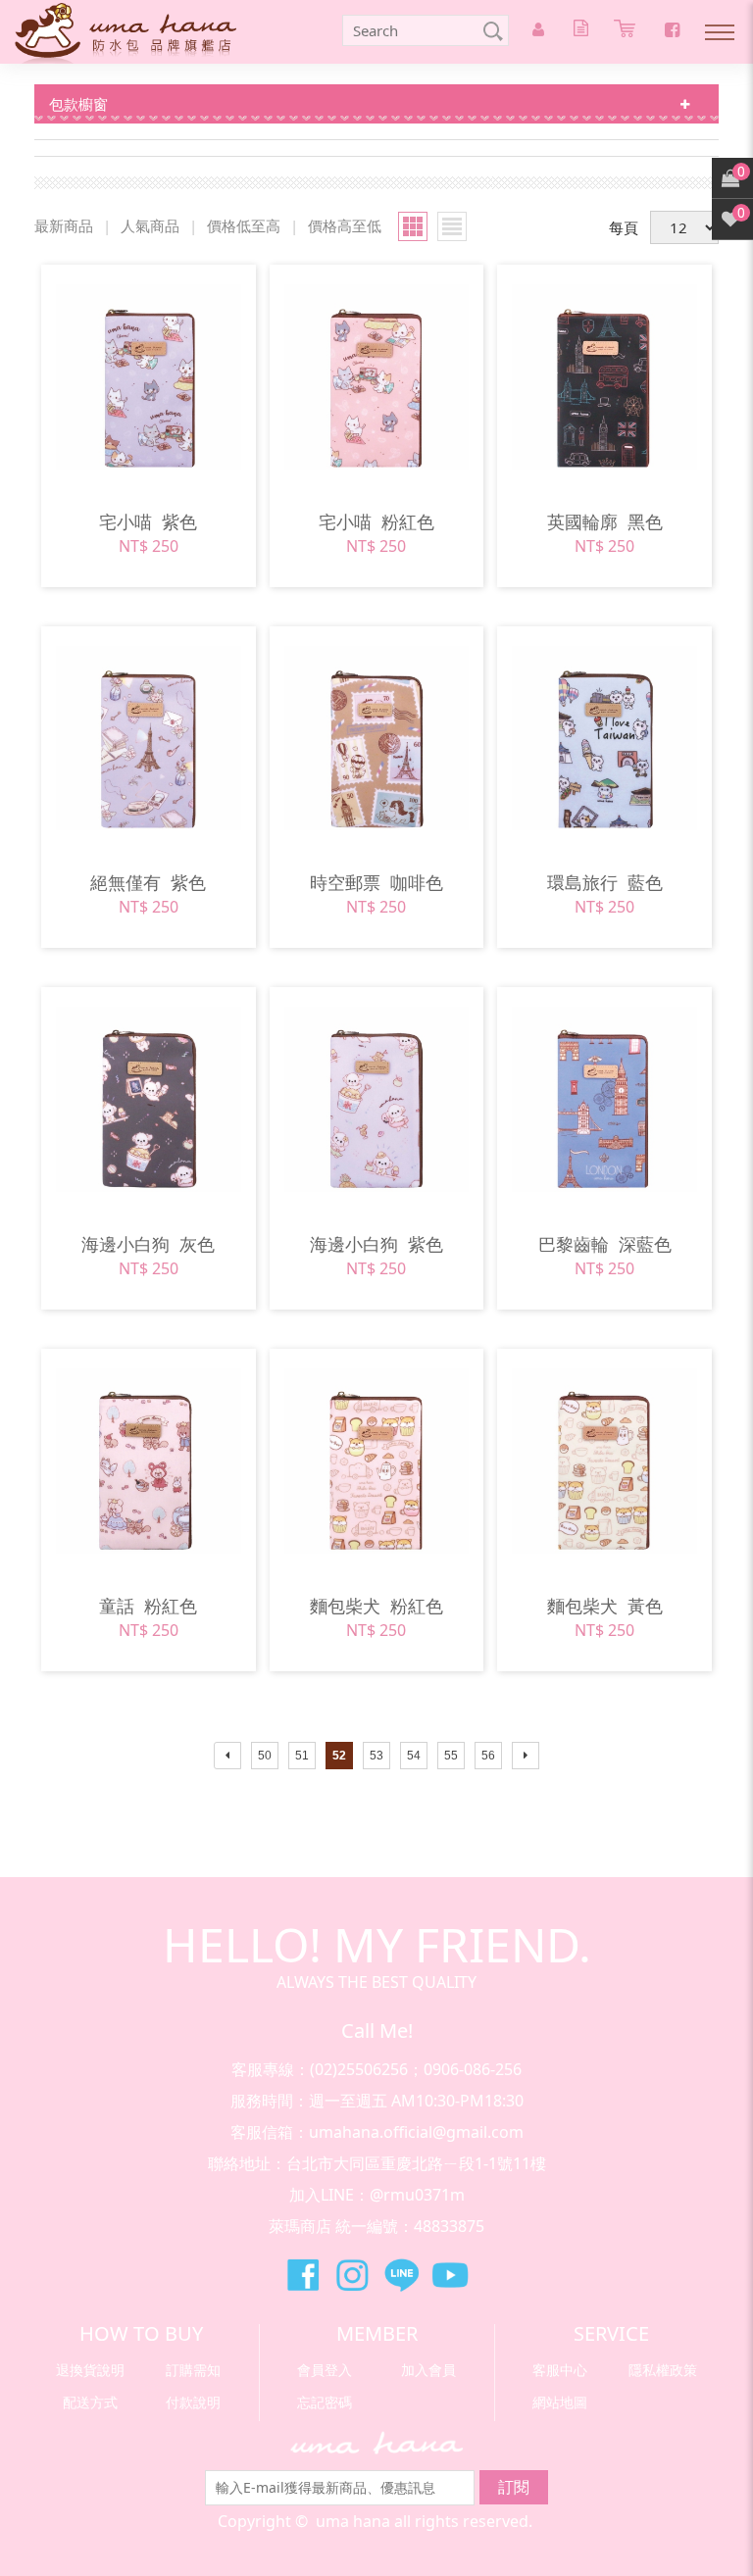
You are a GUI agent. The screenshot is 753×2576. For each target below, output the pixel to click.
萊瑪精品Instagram (352, 2275)
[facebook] (672, 29)
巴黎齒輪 (605, 1244)
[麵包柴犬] (377, 1461)
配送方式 (90, 2402)
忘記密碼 (325, 2402)
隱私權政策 (663, 2370)
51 (302, 1756)
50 (265, 1756)
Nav (719, 34)
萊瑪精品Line (401, 2275)
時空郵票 (376, 882)
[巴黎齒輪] (604, 1099)
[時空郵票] (377, 739)
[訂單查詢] (584, 30)
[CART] (627, 31)
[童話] (149, 1461)
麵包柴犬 (376, 1606)
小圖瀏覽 (452, 226)
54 (414, 1756)
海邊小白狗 (148, 1244)
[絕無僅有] (149, 739)
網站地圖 (560, 2402)
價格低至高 (244, 225)
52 (339, 1756)
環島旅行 (605, 882)
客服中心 (560, 2370)
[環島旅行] (604, 739)
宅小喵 (148, 521)
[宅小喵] (149, 377)
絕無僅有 (148, 882)
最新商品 (64, 225)
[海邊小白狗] (149, 1099)
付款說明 (193, 2402)
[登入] (541, 30)
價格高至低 (345, 225)
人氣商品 (150, 225)
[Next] (526, 1756)
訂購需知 (193, 2370)
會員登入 (325, 2370)
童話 (148, 1606)
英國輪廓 (605, 521)
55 (451, 1756)
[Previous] (227, 1756)
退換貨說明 (90, 2370)
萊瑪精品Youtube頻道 (450, 2275)
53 (376, 1756)
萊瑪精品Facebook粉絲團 (303, 2275)
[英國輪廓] (604, 377)
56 (488, 1756)
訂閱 (514, 2487)
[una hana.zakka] (125, 32)
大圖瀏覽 (413, 226)
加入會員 (428, 2370)
